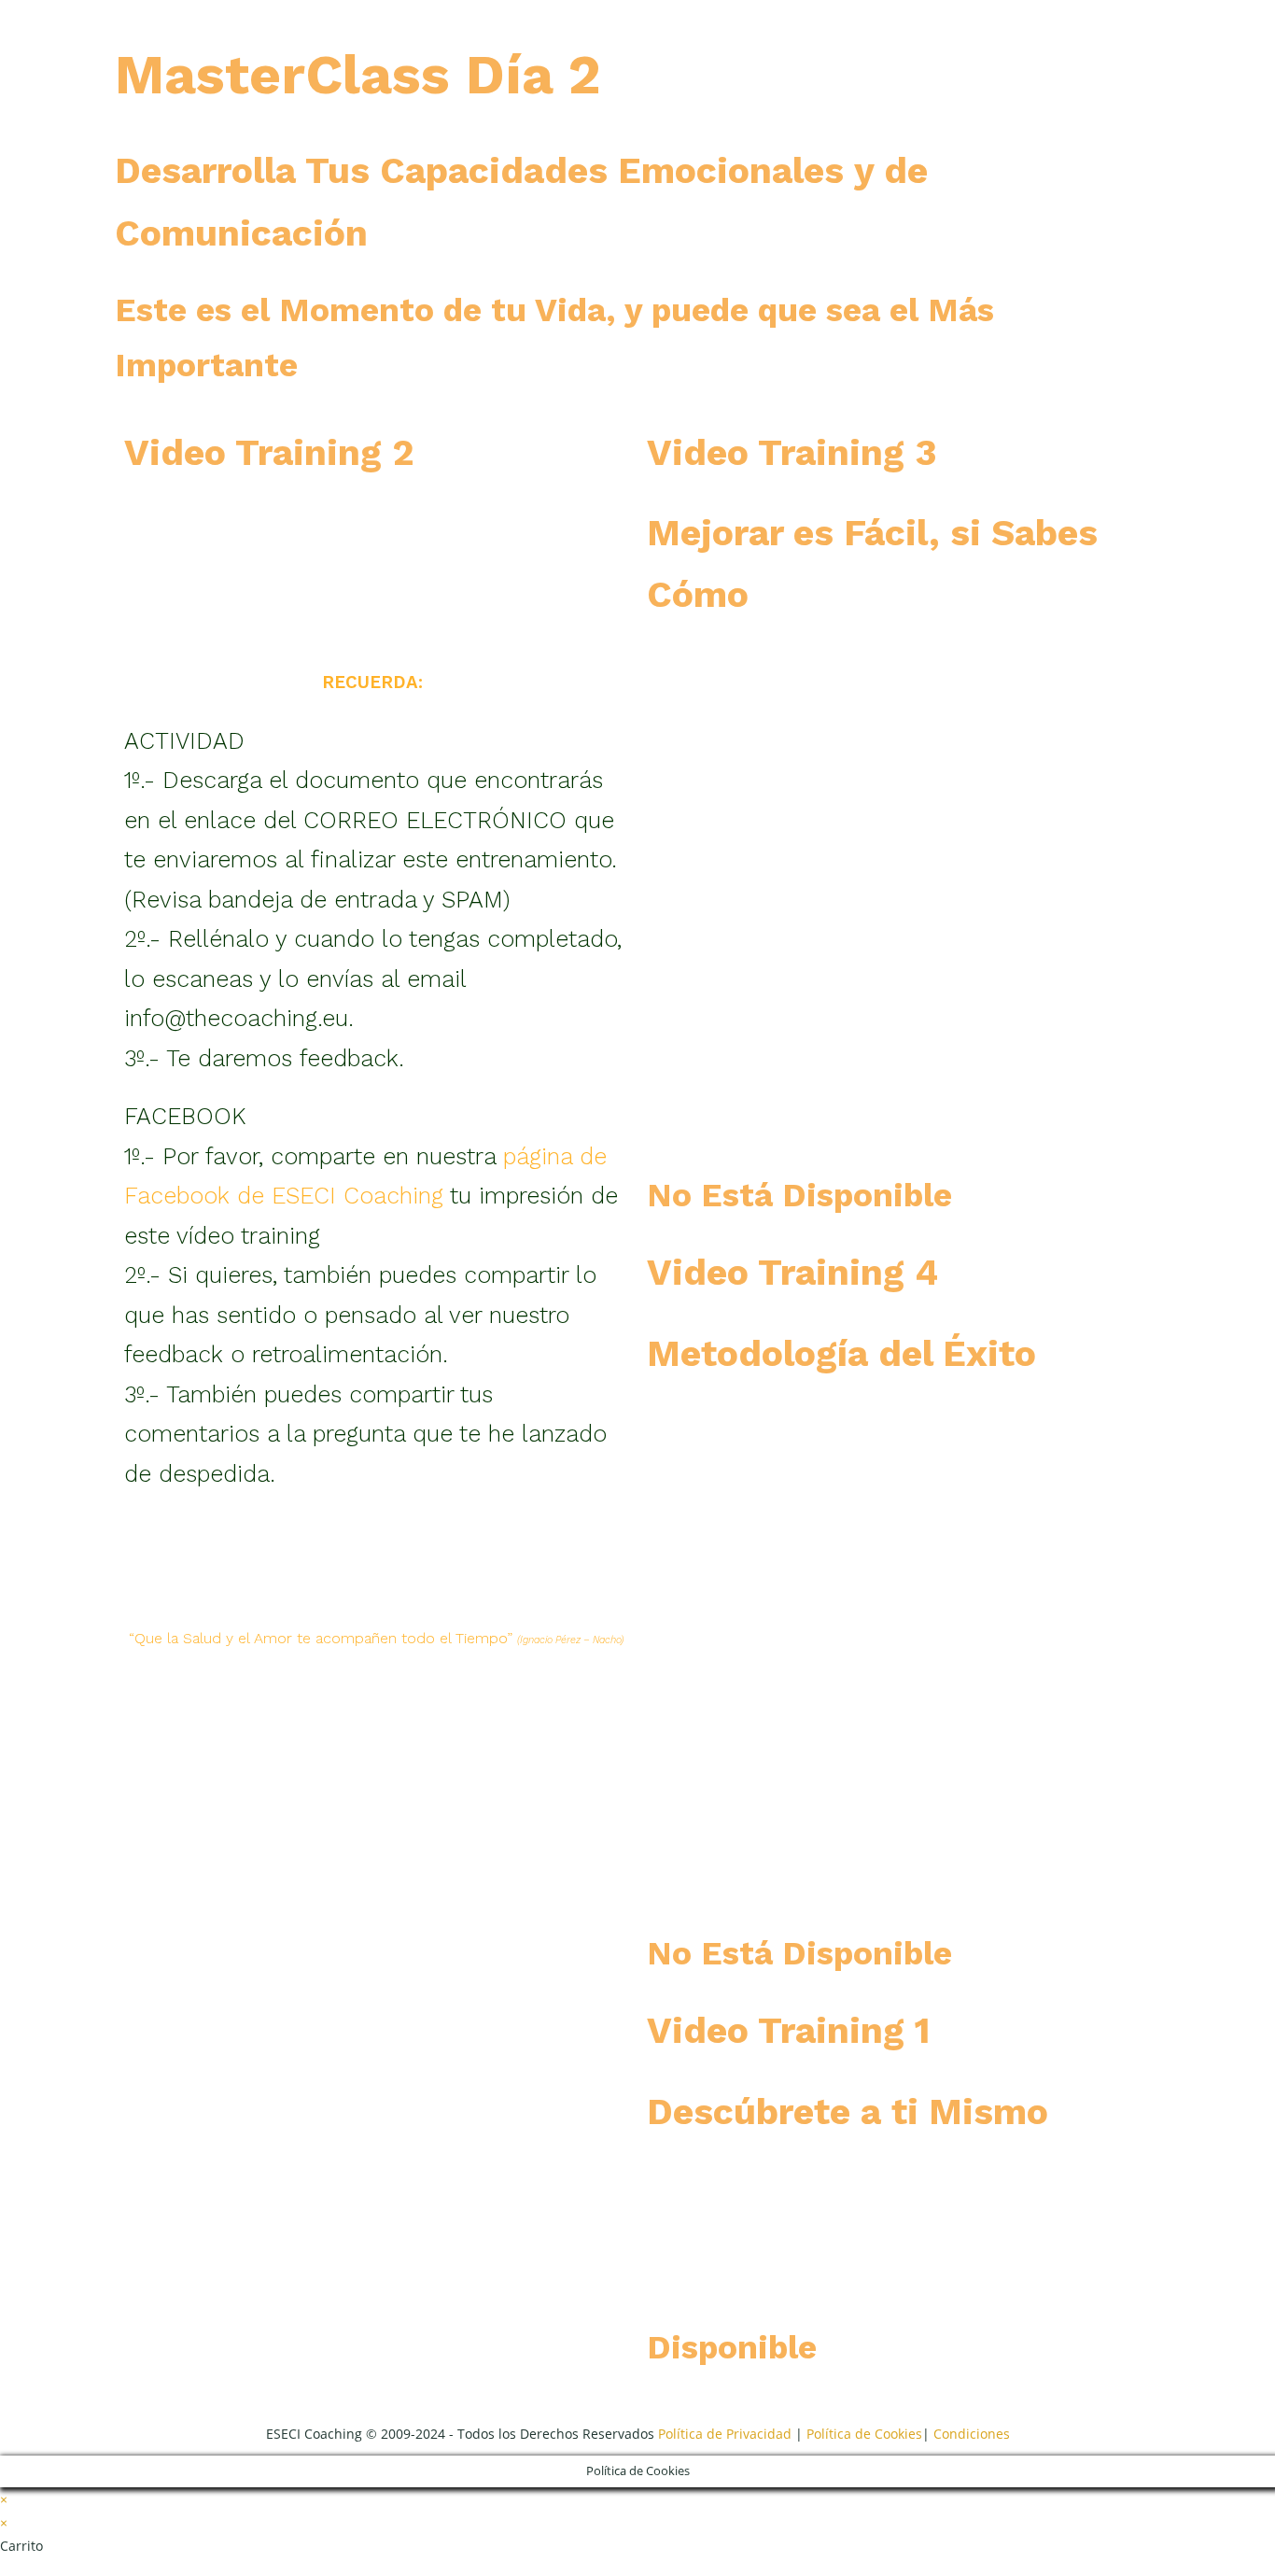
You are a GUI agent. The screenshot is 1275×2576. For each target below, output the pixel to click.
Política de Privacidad (725, 2434)
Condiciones (972, 2434)
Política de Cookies (864, 2434)
